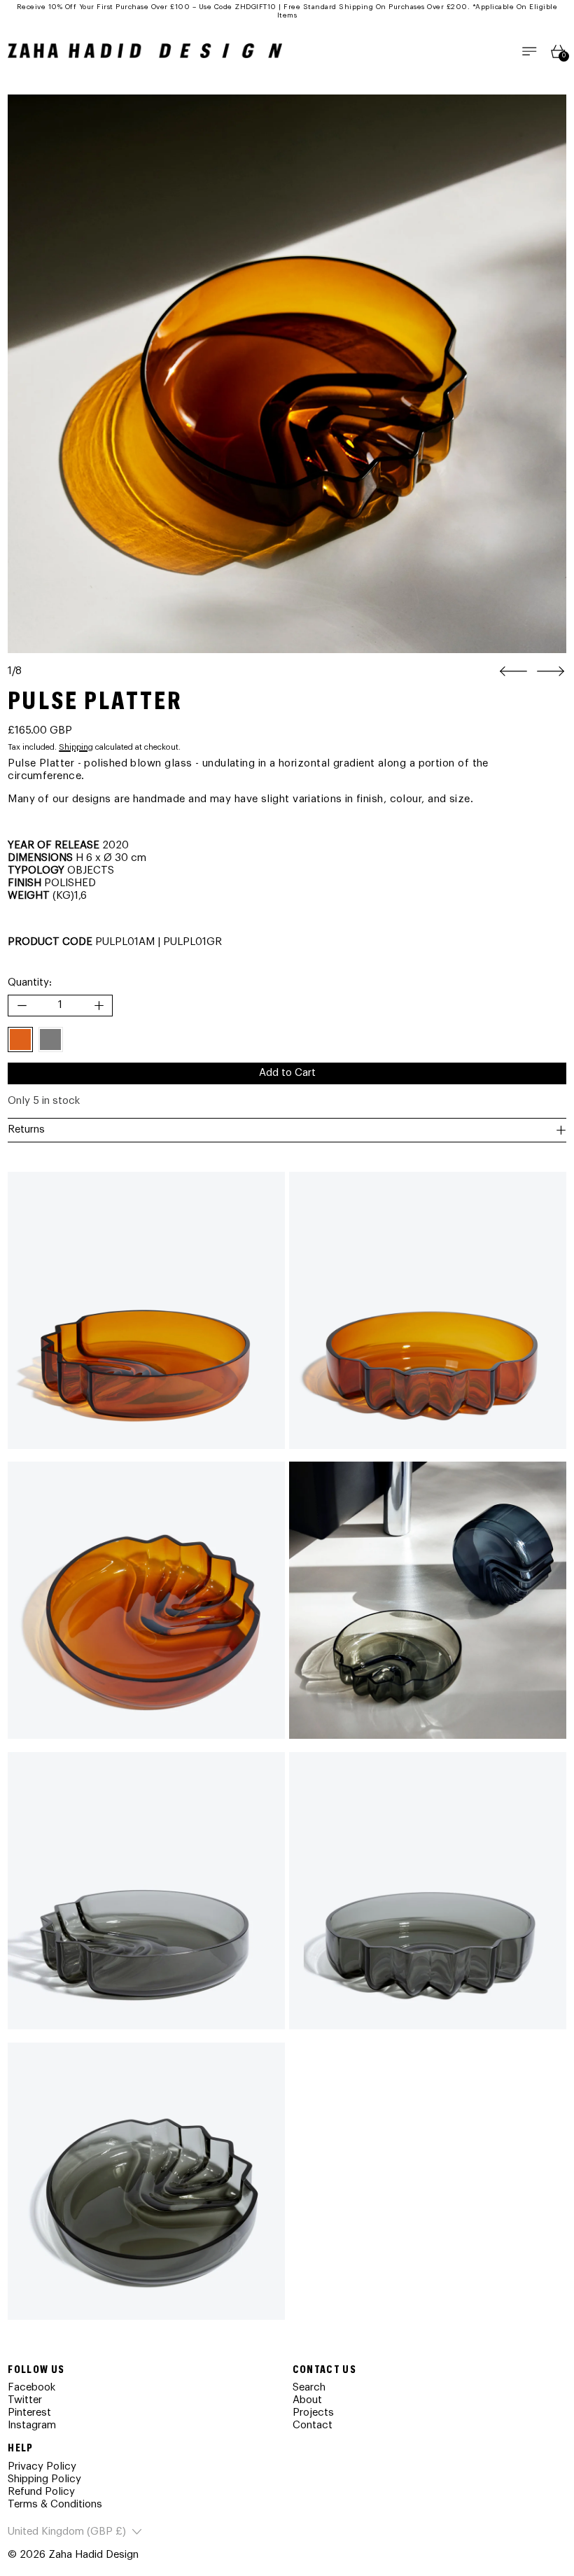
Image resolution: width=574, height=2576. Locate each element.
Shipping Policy (44, 2479)
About (307, 2400)
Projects (313, 2413)
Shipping (76, 747)
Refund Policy (41, 2492)
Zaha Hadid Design (93, 2555)
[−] (21, 1006)
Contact (313, 2425)
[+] (100, 1006)
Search (309, 2387)
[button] (287, 374)
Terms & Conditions (55, 2504)
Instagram (32, 2425)
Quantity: (30, 982)
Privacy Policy (42, 2466)
